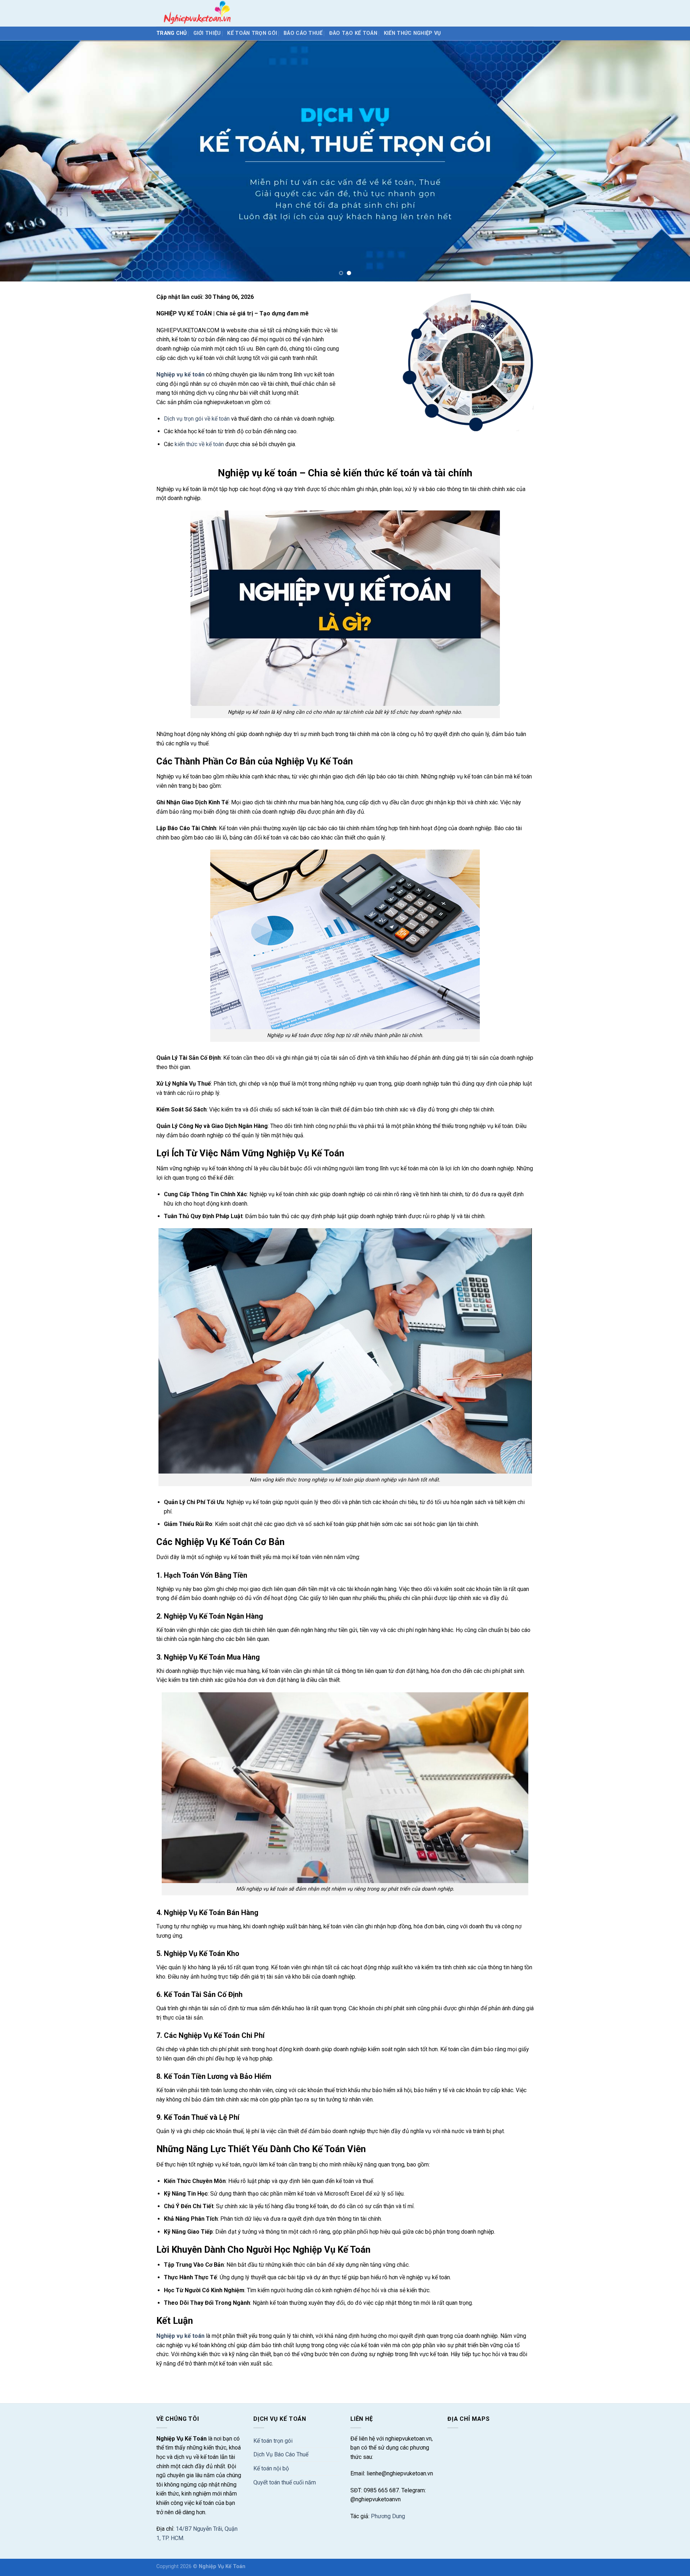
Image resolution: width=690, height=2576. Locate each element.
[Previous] (23, 161)
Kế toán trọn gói (252, 33)
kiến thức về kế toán (199, 444)
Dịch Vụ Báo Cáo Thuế (281, 2454)
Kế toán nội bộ (271, 2468)
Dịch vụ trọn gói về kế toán (197, 419)
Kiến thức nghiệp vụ (412, 33)
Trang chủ (172, 33)
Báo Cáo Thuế (303, 33)
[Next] (667, 161)
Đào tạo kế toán (353, 33)
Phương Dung (388, 2516)
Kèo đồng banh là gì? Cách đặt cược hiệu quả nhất (219, 2380)
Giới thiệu (207, 33)
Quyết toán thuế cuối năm (285, 2482)
